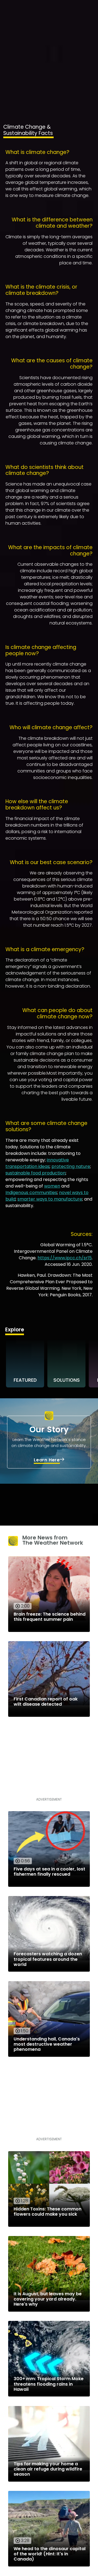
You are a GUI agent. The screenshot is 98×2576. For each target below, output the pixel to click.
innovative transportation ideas (37, 1163)
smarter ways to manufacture (50, 1199)
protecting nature (71, 1166)
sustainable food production (36, 1173)
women (52, 1186)
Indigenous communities (31, 1193)
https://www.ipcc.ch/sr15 (65, 1258)
